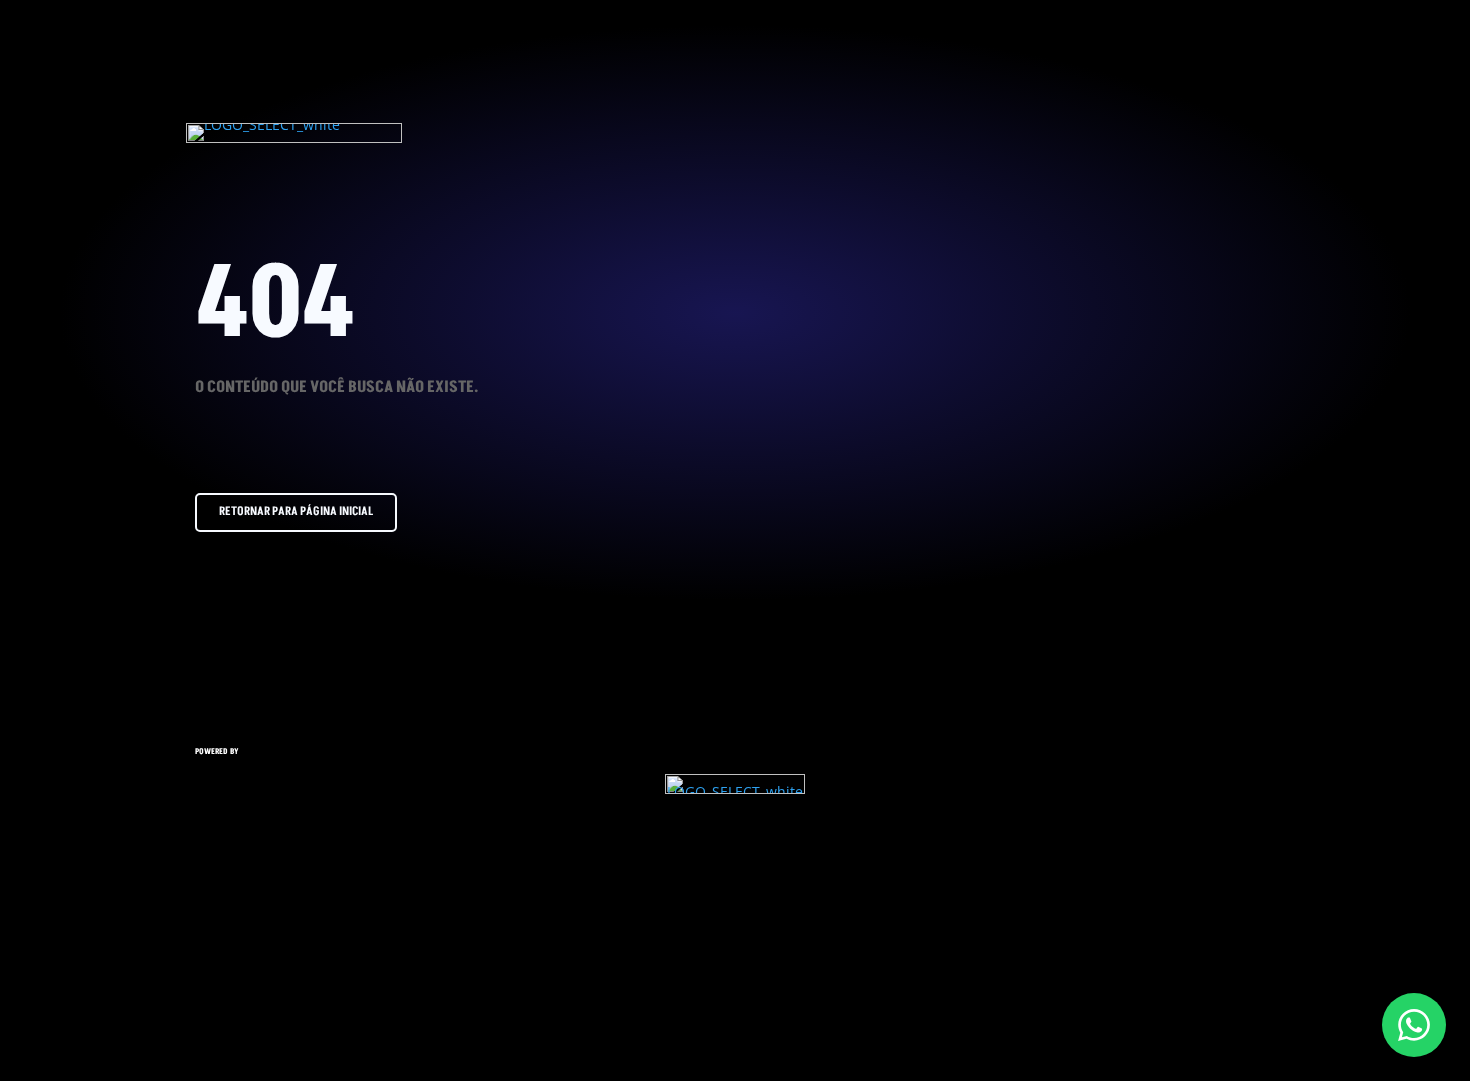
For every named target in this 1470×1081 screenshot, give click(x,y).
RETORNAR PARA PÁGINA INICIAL (296, 511)
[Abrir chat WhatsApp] (1414, 1025)
